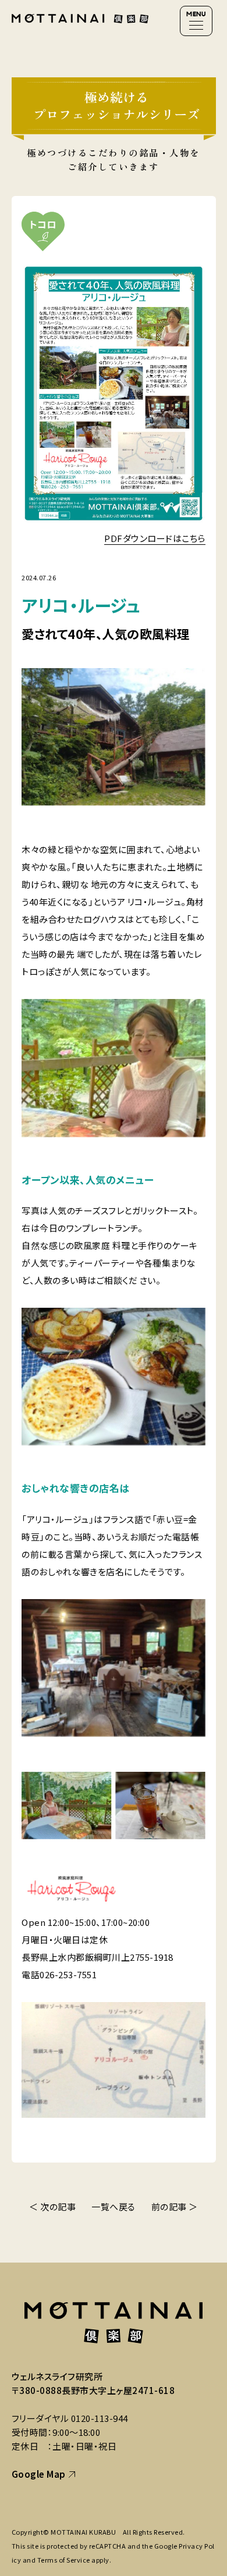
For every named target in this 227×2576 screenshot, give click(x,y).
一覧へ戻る (114, 2206)
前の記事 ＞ (175, 2206)
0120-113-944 (100, 2418)
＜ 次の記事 (52, 2206)
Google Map (39, 2474)
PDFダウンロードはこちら (155, 538)
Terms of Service (64, 2560)
